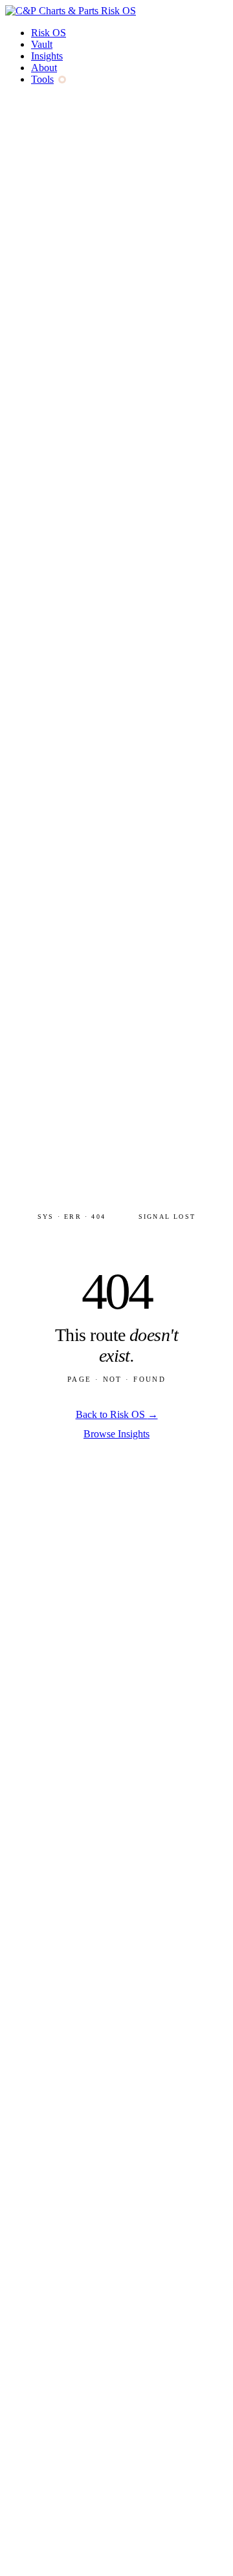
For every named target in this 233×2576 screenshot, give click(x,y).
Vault (42, 44)
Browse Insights (116, 1434)
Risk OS (49, 33)
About (44, 68)
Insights (47, 56)
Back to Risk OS (117, 1414)
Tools (42, 79)
